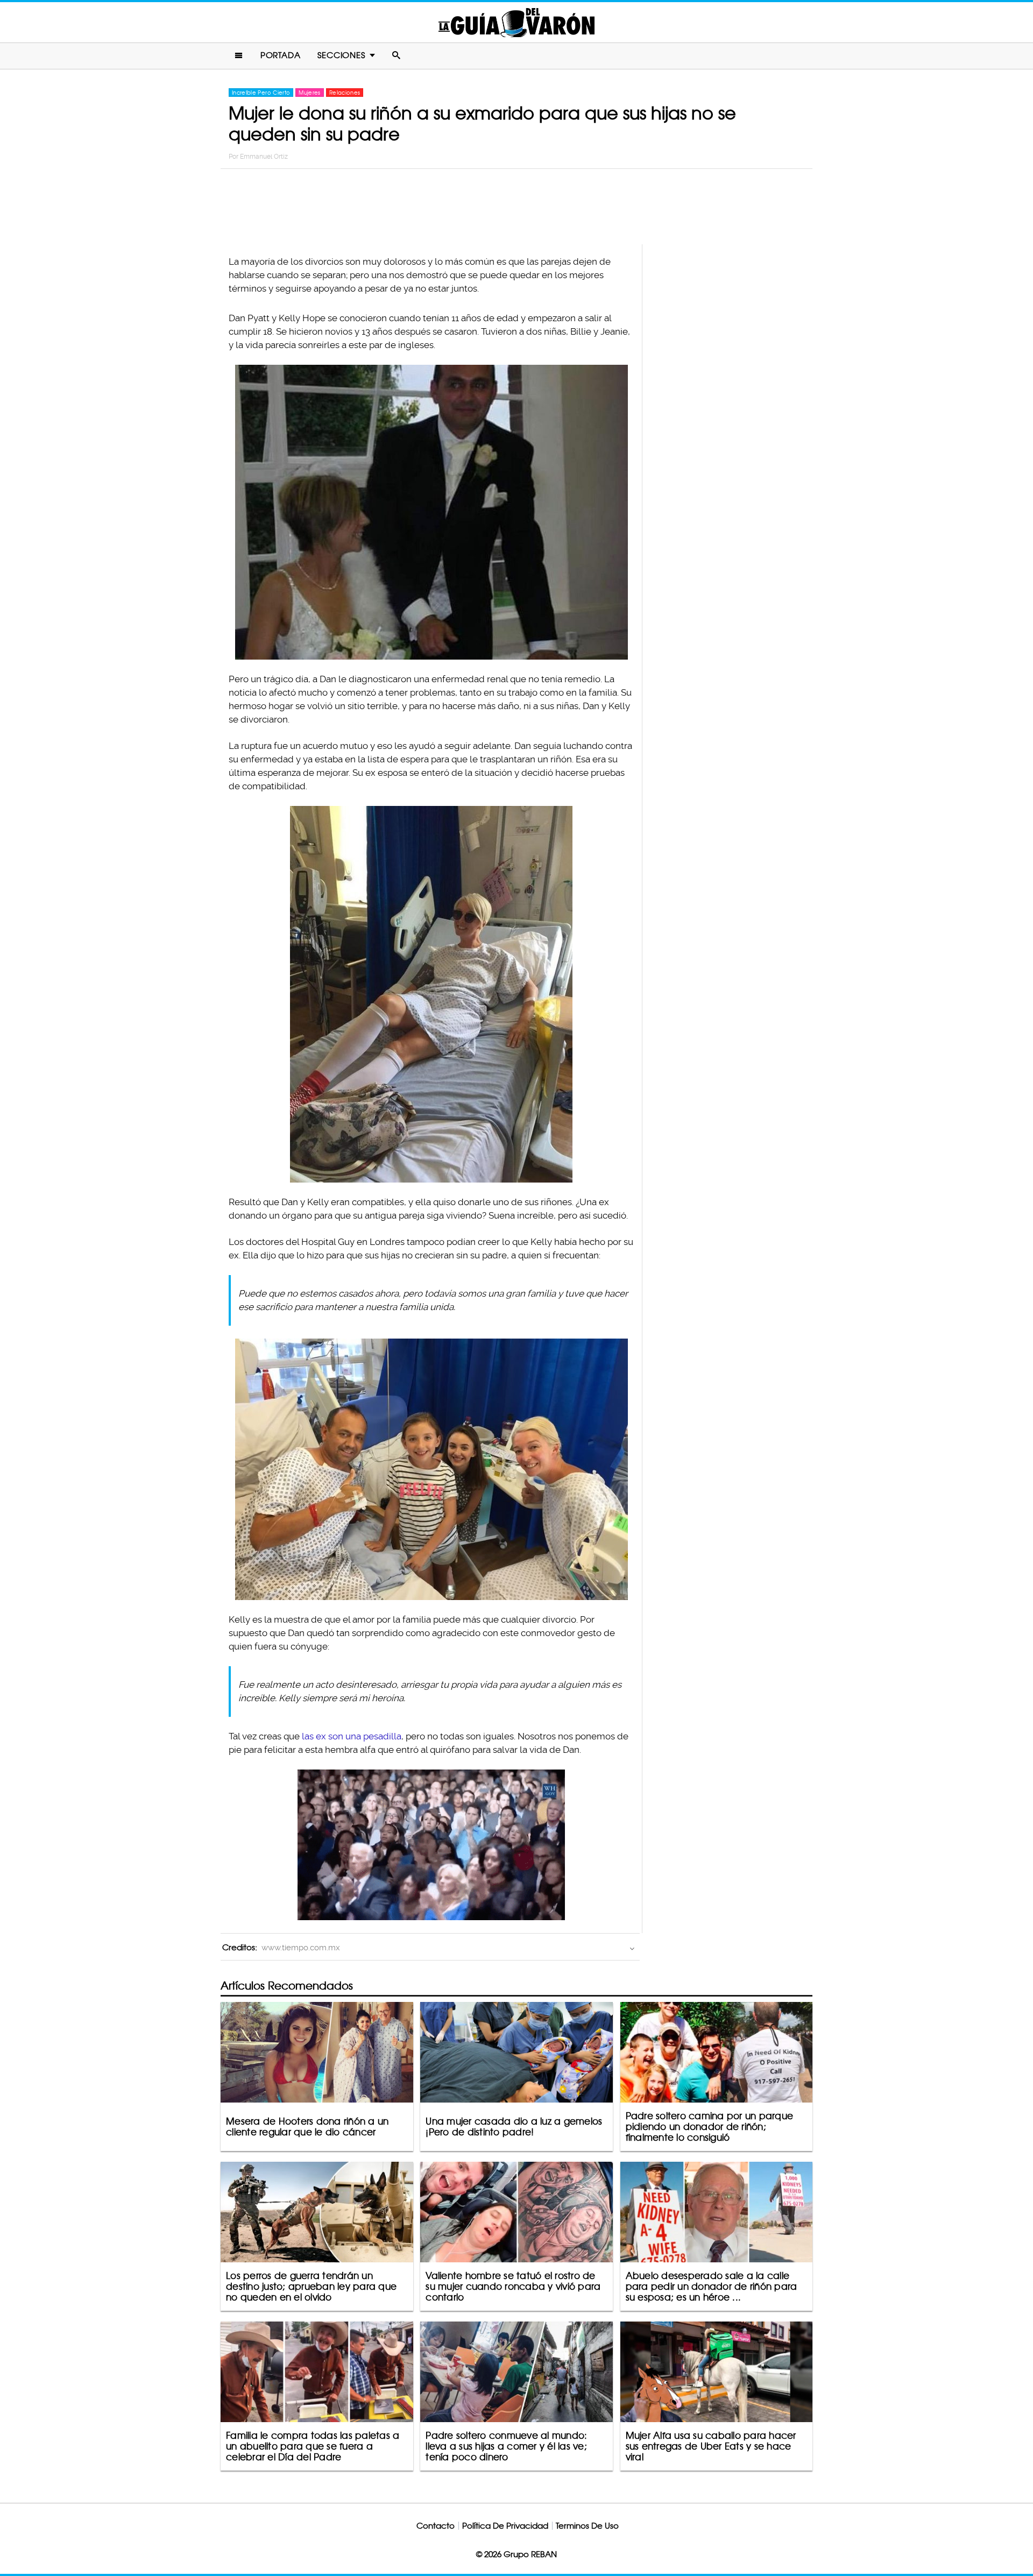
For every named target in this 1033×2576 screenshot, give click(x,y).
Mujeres (309, 93)
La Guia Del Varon (516, 22)
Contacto (436, 2526)
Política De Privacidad (505, 2526)
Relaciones (345, 93)
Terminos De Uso (587, 2526)
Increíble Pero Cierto (261, 93)
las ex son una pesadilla (352, 1736)
